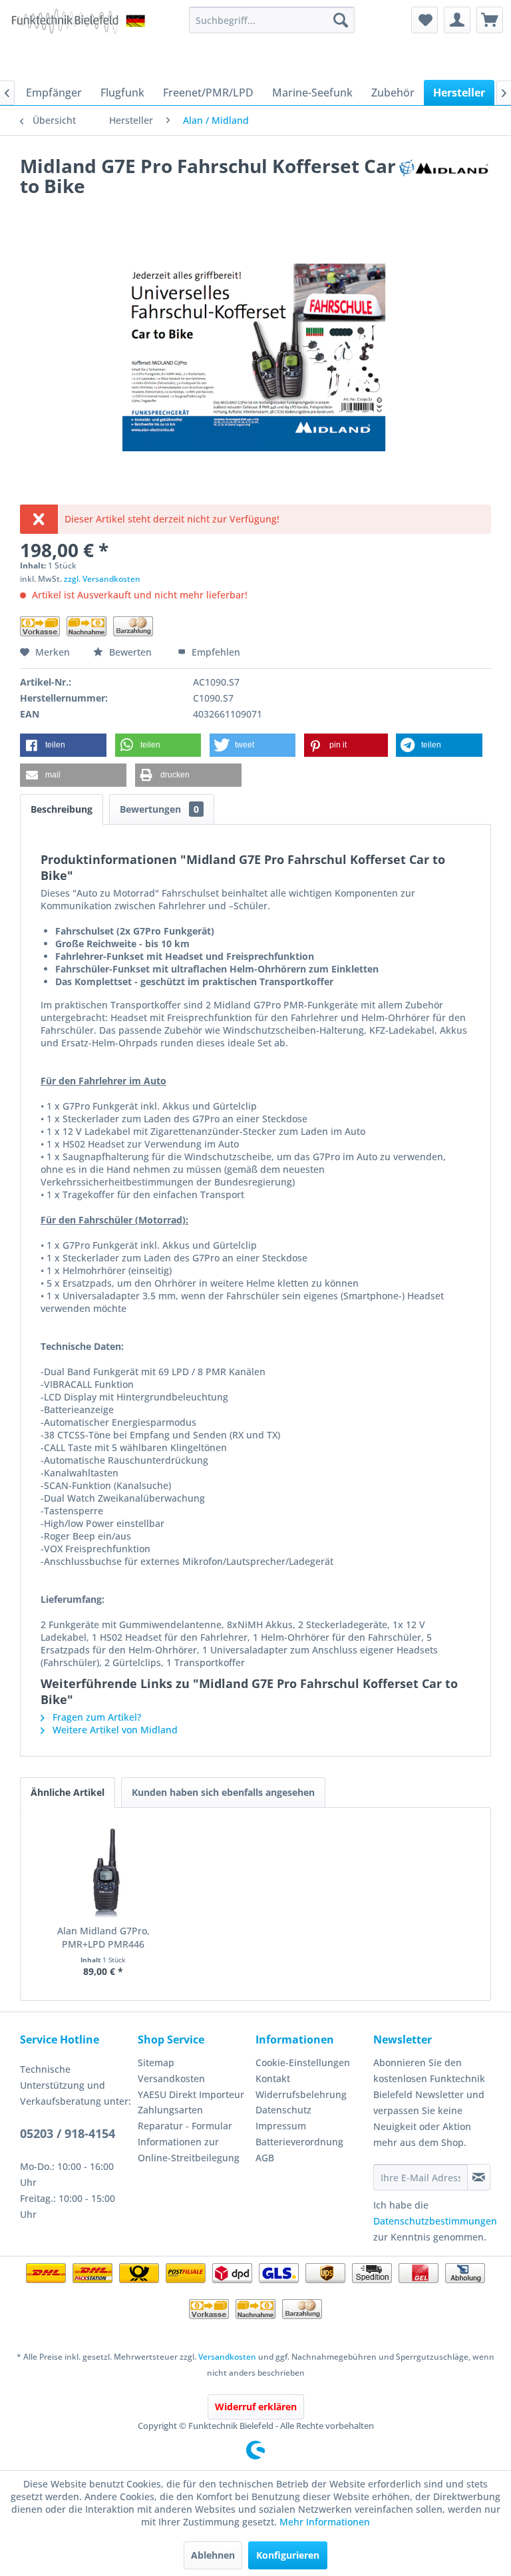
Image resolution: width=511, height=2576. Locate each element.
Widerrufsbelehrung (301, 2094)
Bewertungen (159, 809)
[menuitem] (272, 20)
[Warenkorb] (490, 20)
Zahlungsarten (170, 2110)
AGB (265, 2158)
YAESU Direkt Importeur (191, 2094)
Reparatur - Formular (185, 2126)
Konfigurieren (288, 2555)
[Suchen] (341, 20)
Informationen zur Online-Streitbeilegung (189, 2150)
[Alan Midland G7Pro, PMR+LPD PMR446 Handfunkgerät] (103, 1871)
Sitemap (156, 2062)
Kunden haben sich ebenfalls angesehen (223, 1792)
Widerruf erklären (256, 2407)
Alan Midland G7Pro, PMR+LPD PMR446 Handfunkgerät (103, 1938)
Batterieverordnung (299, 2142)
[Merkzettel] (425, 20)
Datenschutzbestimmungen (435, 2221)
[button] (63, 745)
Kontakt (273, 2078)
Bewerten (130, 652)
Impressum (281, 2126)
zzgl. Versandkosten (102, 579)
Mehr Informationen (325, 2522)
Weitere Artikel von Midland (114, 1730)
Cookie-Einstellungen (303, 2062)
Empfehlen (215, 652)
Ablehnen (213, 2555)
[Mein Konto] (457, 20)
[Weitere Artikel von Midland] (444, 179)
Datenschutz (283, 2110)
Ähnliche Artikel (68, 1792)
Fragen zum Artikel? (95, 1717)
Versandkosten (171, 2078)
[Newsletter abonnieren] (479, 2177)
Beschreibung (62, 809)
